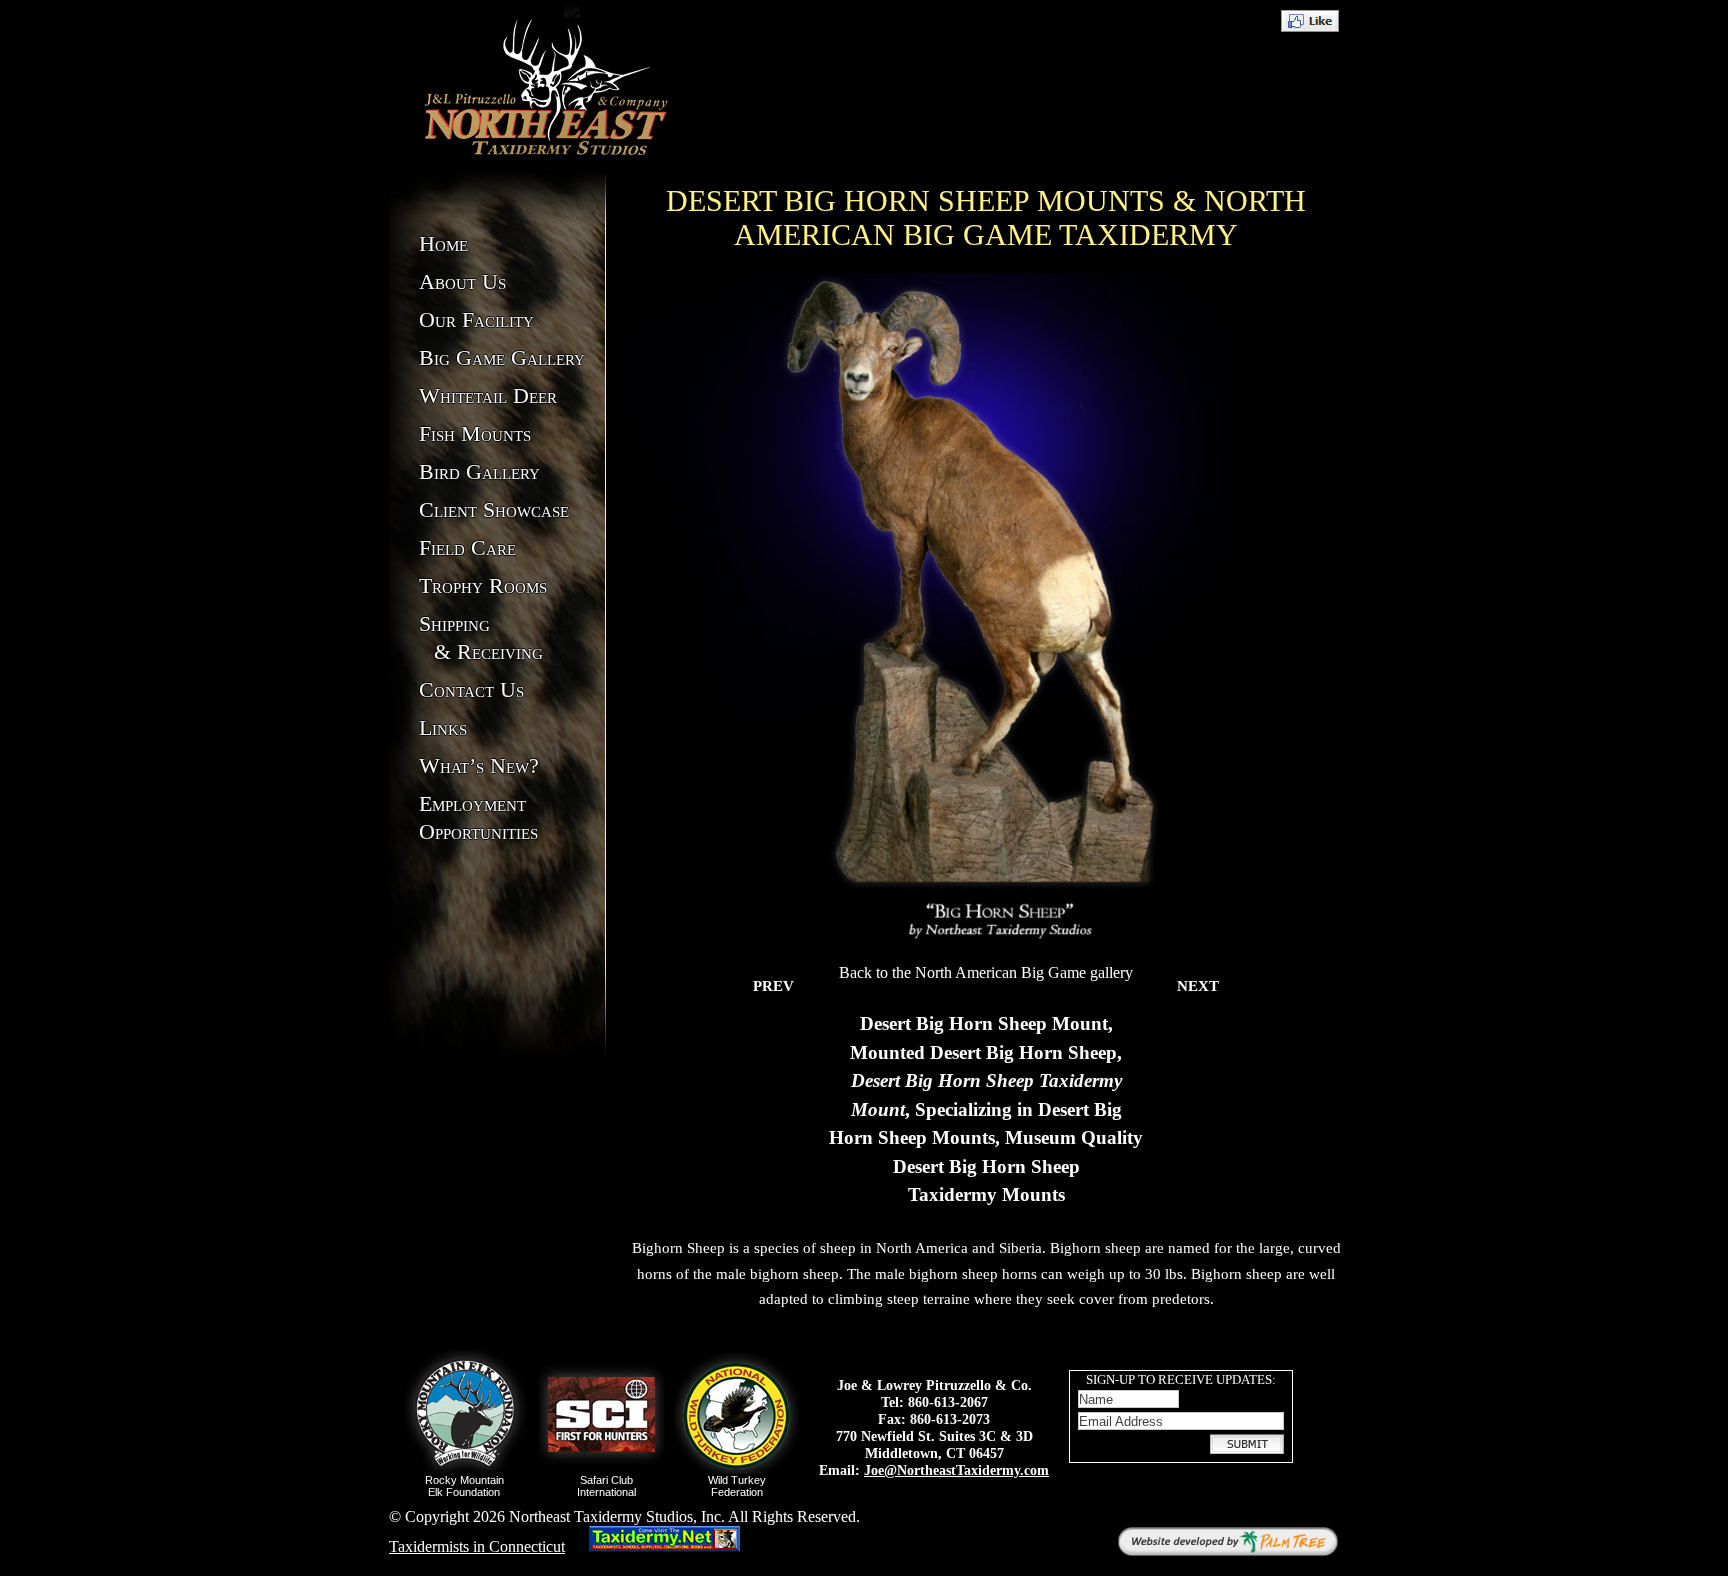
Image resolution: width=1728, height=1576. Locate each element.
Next (1198, 986)
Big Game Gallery (502, 357)
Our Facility (476, 319)
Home (443, 243)
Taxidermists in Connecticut (477, 1546)
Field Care (467, 547)
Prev (773, 986)
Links (443, 727)
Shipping (481, 637)
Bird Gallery (479, 471)
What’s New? (479, 765)
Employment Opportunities (478, 817)
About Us (462, 281)
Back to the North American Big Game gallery (986, 972)
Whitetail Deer (488, 395)
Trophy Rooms (483, 585)
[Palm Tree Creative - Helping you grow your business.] (1228, 1541)
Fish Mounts (475, 433)
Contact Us (471, 689)
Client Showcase (494, 509)
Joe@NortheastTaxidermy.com (956, 1470)
